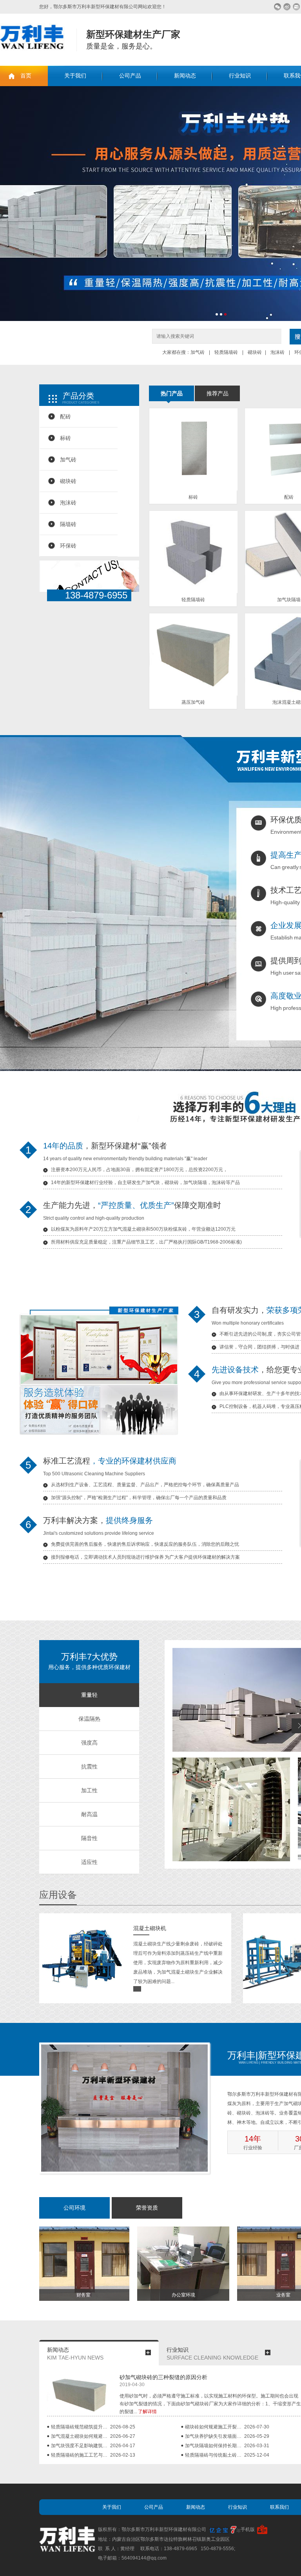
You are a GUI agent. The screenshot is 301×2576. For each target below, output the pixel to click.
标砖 (65, 438)
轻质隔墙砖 (226, 352)
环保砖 (68, 546)
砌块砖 (254, 352)
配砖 (65, 416)
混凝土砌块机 (150, 1928)
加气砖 (198, 352)
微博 (287, 7)
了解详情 (147, 2412)
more (148, 2352)
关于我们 (75, 76)
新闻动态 (185, 76)
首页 (26, 76)
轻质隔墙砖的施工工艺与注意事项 (81, 2455)
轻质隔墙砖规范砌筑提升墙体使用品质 (81, 2427)
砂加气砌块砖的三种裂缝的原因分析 (163, 2377)
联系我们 (279, 2507)
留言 (296, 7)
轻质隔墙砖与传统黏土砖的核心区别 (215, 2455)
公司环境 (74, 2208)
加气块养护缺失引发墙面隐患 (215, 2436)
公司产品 (130, 76)
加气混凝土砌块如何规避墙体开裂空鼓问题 (81, 2436)
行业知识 (240, 76)
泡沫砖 (277, 352)
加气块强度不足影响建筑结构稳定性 (81, 2446)
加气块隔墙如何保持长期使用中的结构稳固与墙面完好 (215, 2446)
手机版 (248, 2529)
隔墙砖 (68, 524)
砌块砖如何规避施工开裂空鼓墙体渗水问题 (215, 2427)
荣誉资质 (147, 2208)
